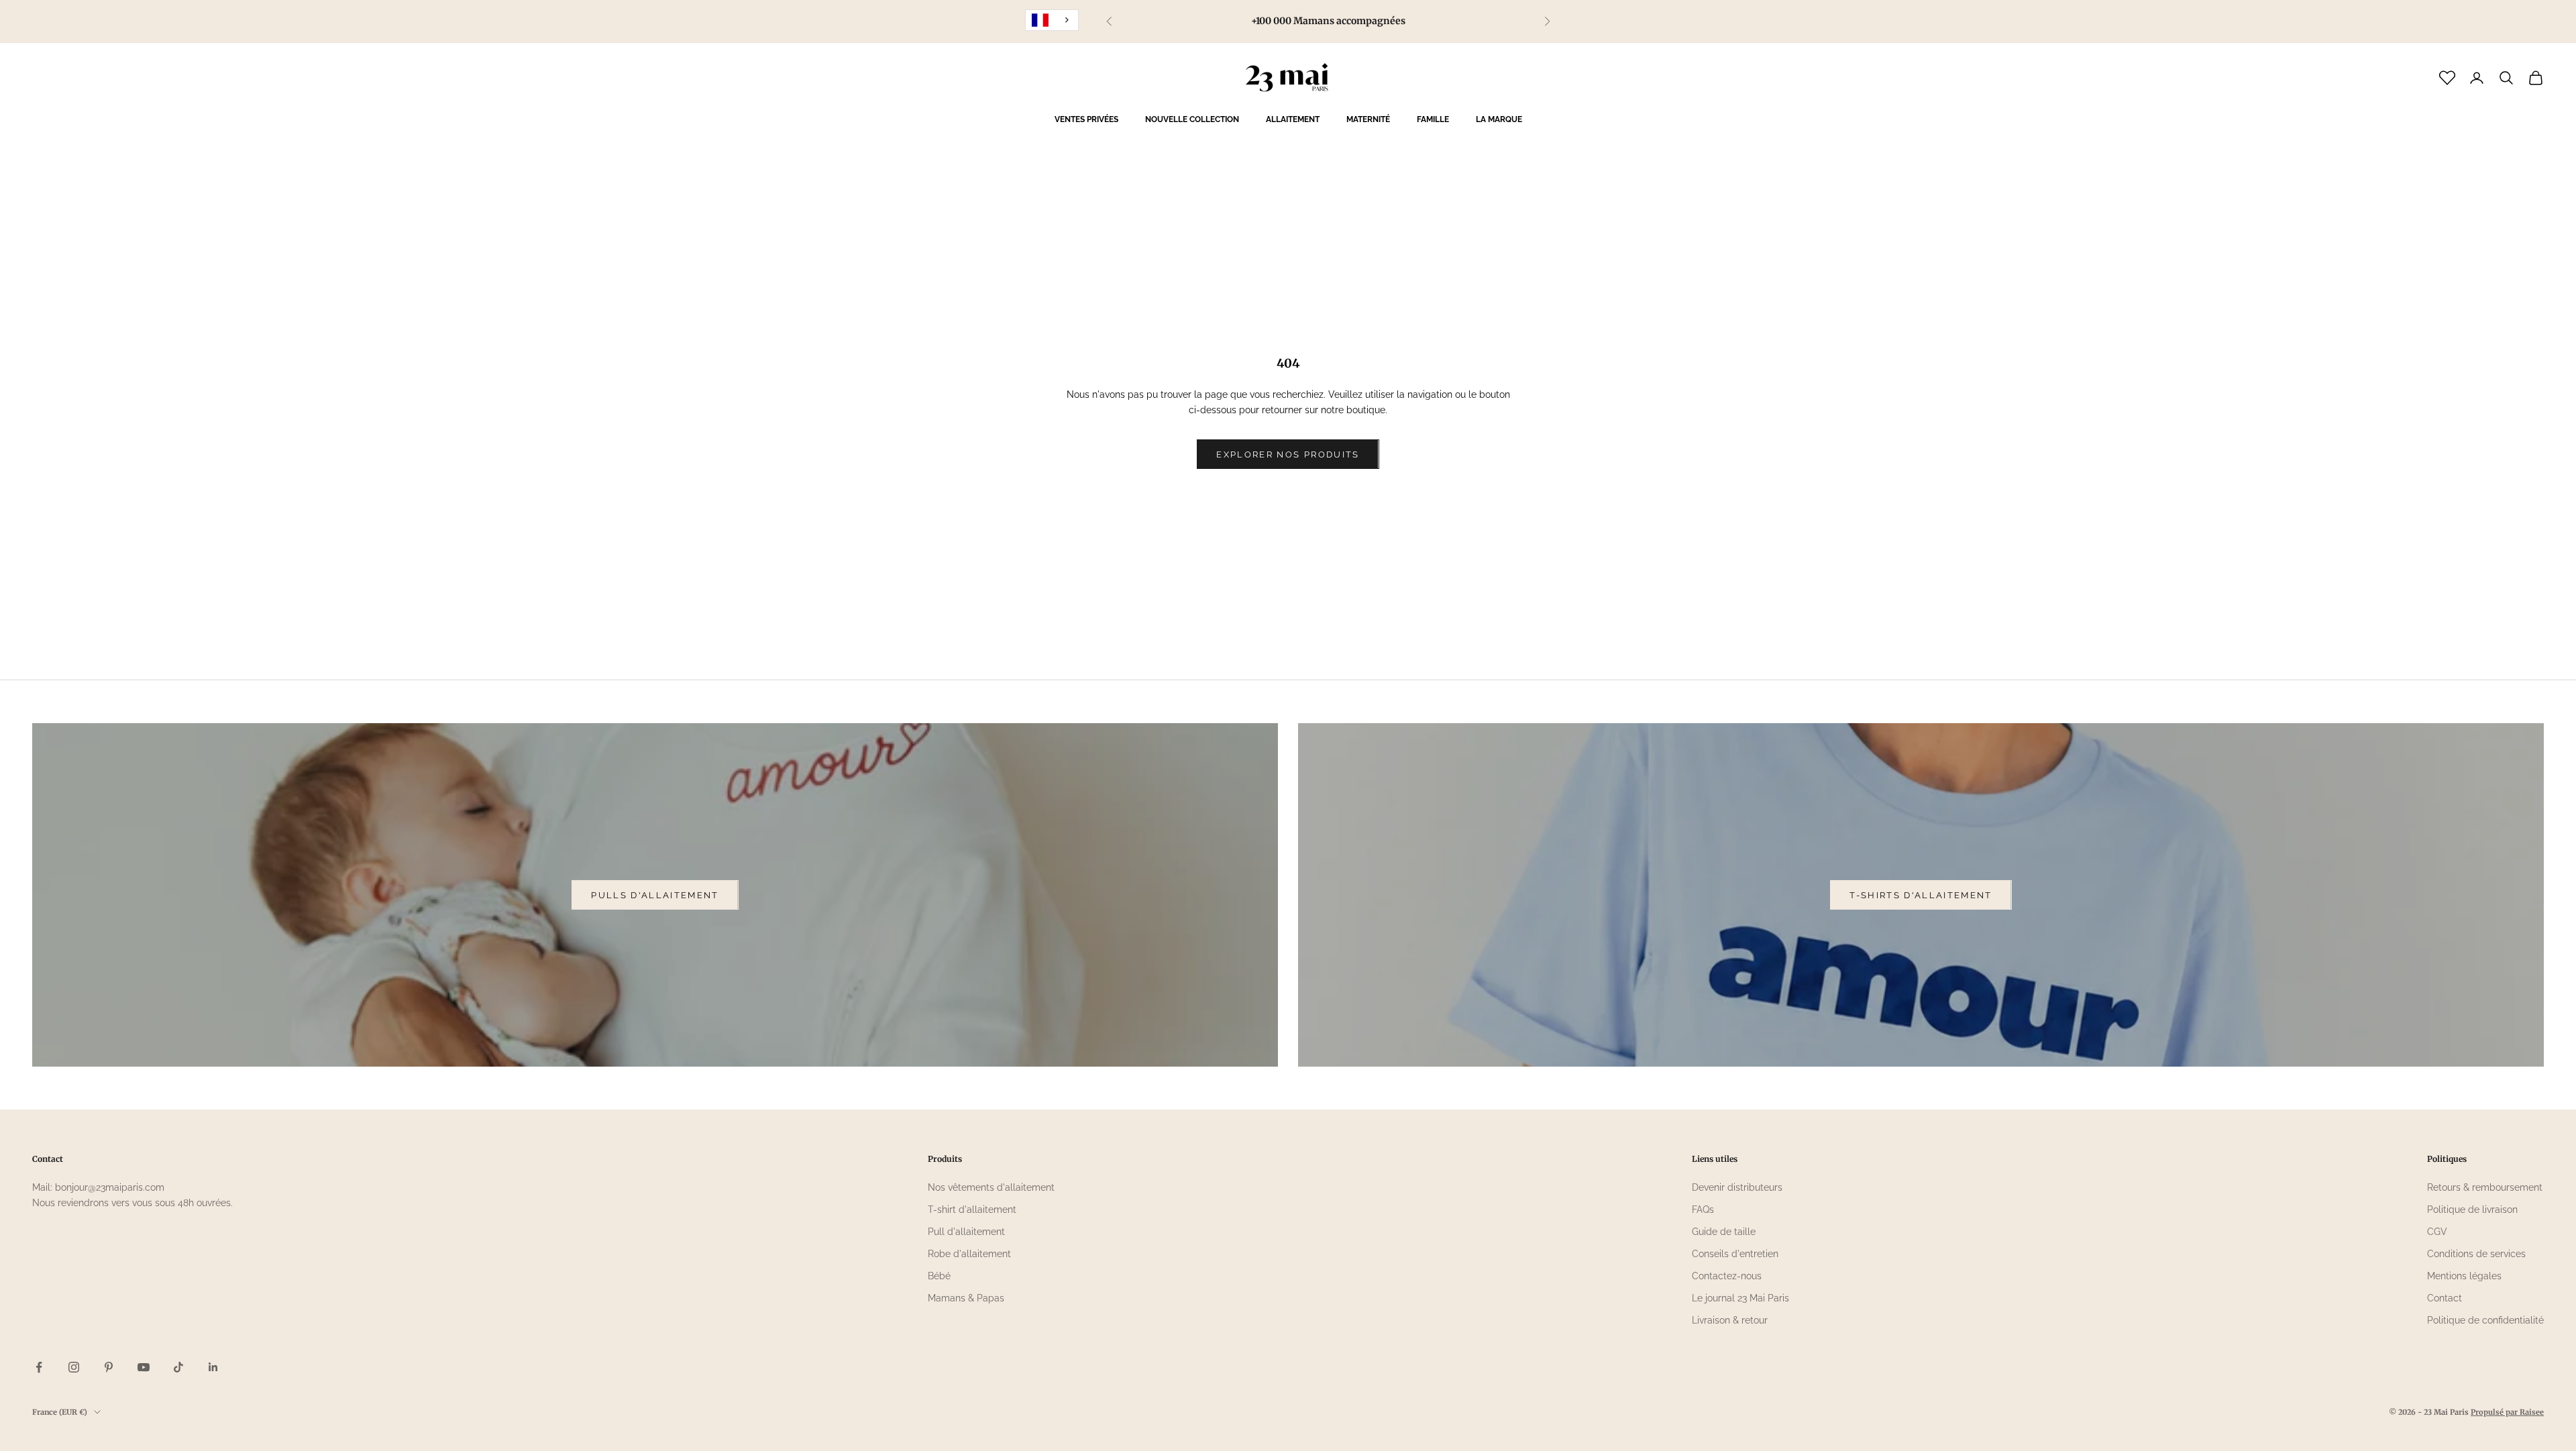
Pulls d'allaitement (655, 895)
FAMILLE (1433, 119)
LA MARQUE (1499, 119)
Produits (945, 1159)
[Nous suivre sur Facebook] (39, 1367)
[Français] (1052, 20)
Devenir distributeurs (1737, 1187)
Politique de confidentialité (2485, 1320)
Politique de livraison (2472, 1210)
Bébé (939, 1276)
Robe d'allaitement (969, 1254)
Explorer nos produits (1288, 454)
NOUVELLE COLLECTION (1192, 119)
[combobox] (1052, 20)
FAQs (1703, 1210)
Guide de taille (1724, 1232)
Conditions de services (2476, 1254)
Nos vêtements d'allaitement (991, 1187)
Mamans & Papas (966, 1298)
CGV (2437, 1232)
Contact (2445, 1298)
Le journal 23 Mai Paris (1740, 1298)
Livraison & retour (1730, 1320)
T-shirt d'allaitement (972, 1210)
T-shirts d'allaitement (1921, 895)
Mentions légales (2464, 1276)
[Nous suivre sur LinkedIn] (213, 1367)
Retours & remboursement (2485, 1187)
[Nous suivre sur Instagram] (74, 1367)
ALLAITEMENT (1293, 119)
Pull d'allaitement (966, 1232)
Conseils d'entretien (1735, 1254)
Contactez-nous (1727, 1276)
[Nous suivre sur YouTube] (144, 1367)
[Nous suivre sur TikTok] (178, 1367)
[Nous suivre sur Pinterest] (109, 1367)
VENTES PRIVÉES (1086, 119)
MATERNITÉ (1368, 119)
